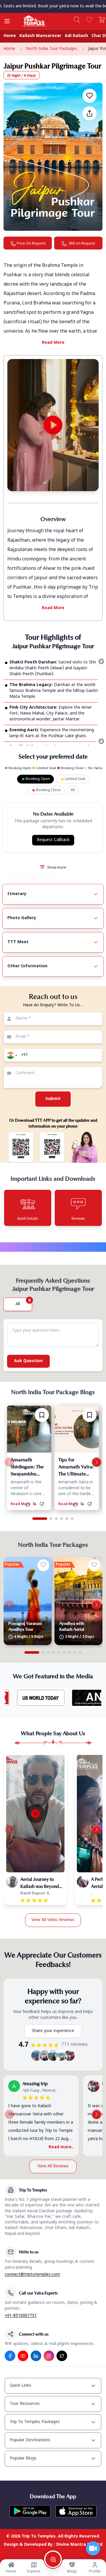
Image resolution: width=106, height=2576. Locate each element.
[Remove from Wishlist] (42, 1891)
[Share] (90, 113)
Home (10, 36)
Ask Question (28, 1838)
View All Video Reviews (53, 2396)
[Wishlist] (89, 20)
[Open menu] (7, 21)
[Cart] (102, 20)
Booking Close (48, 790)
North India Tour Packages (52, 49)
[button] (11, 1055)
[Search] (77, 20)
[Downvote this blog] (44, 1981)
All (73, 790)
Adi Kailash (76, 36)
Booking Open (38, 779)
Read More (53, 343)
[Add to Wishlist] (90, 96)
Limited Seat (75, 779)
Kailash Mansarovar (40, 36)
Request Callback (53, 840)
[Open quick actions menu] (93, 2548)
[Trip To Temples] (27, 21)
